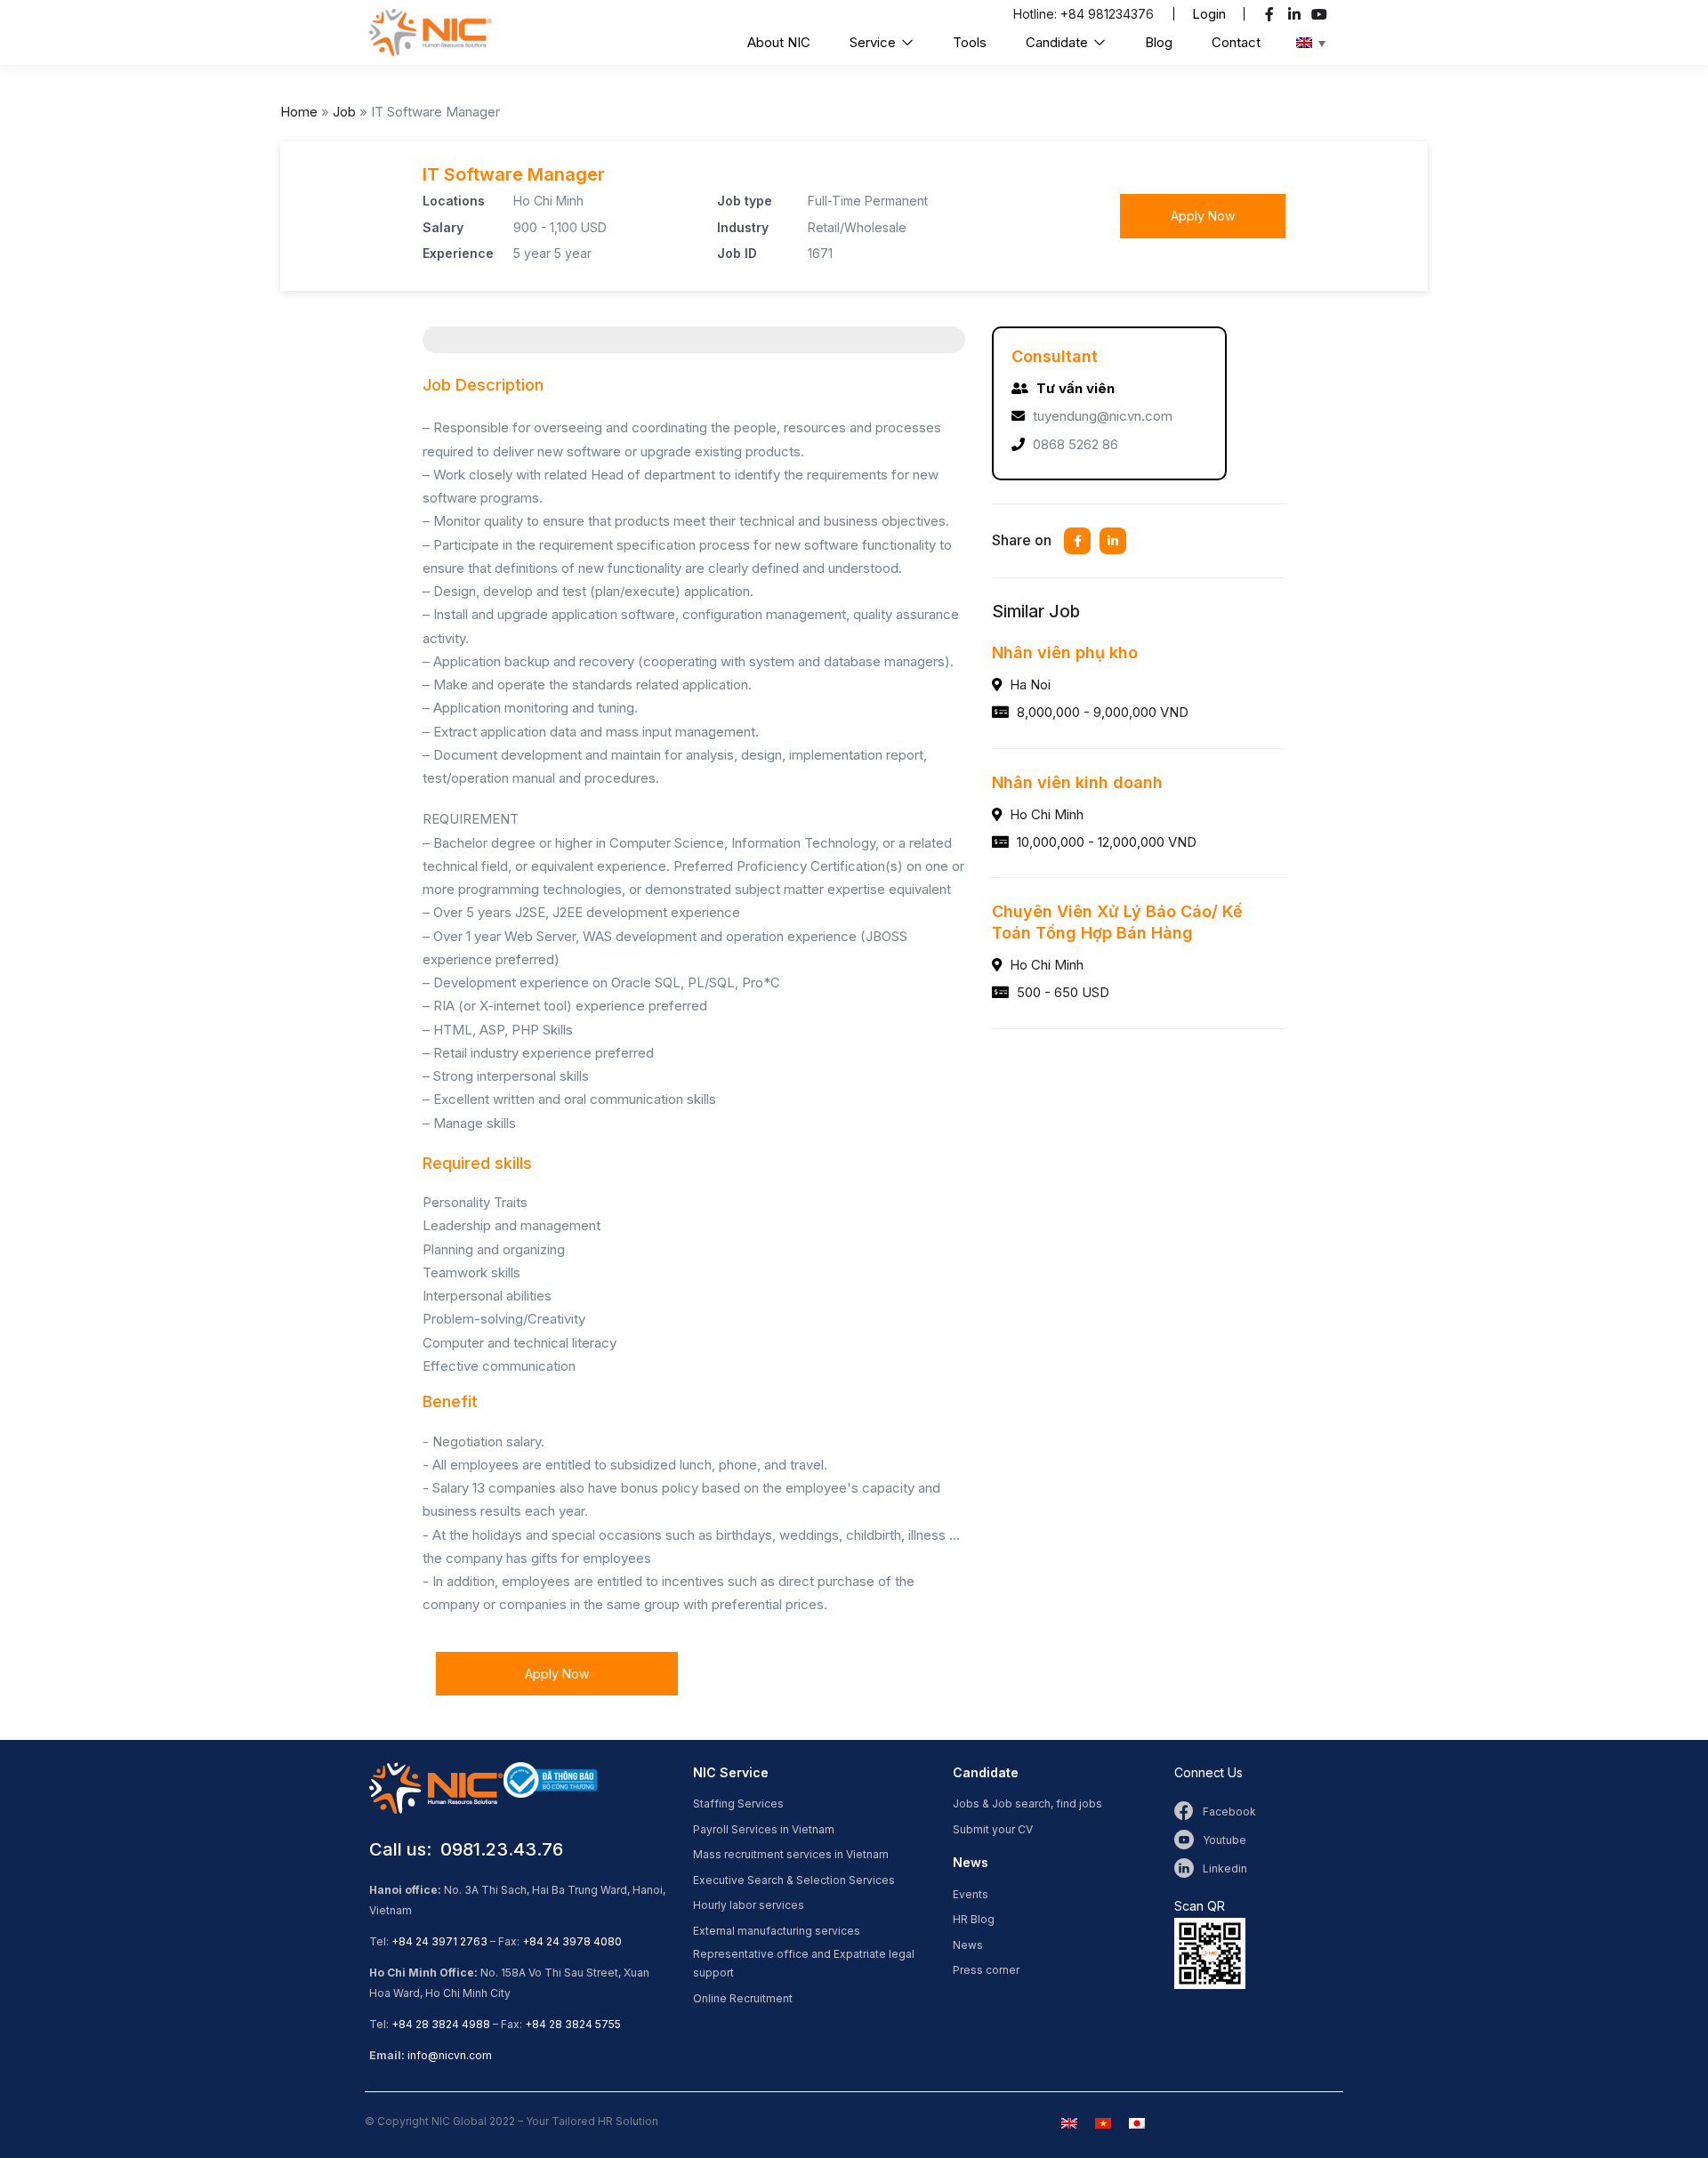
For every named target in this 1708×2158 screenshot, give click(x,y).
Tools (970, 42)
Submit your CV (993, 1829)
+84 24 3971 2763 (439, 1941)
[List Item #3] (1321, 14)
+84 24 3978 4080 (572, 1941)
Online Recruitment (743, 1998)
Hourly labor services (749, 1905)
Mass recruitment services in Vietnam (791, 1854)
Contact (1236, 42)
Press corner (986, 1970)
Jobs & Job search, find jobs (1027, 1804)
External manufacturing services (777, 1931)
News (968, 1945)
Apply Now (1203, 216)
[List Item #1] (1272, 14)
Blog (1159, 42)
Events (971, 1894)
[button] (1209, 14)
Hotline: (1037, 14)
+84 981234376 (1107, 14)
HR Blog (974, 1919)
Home (299, 112)
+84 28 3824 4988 (441, 2024)
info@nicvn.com (450, 2055)
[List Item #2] (1297, 14)
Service (874, 42)
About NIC (779, 42)
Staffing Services (738, 1804)
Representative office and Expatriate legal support (804, 1963)
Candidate (1059, 42)
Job (344, 112)
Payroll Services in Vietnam (764, 1829)
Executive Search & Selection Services (794, 1880)
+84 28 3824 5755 (573, 2024)
